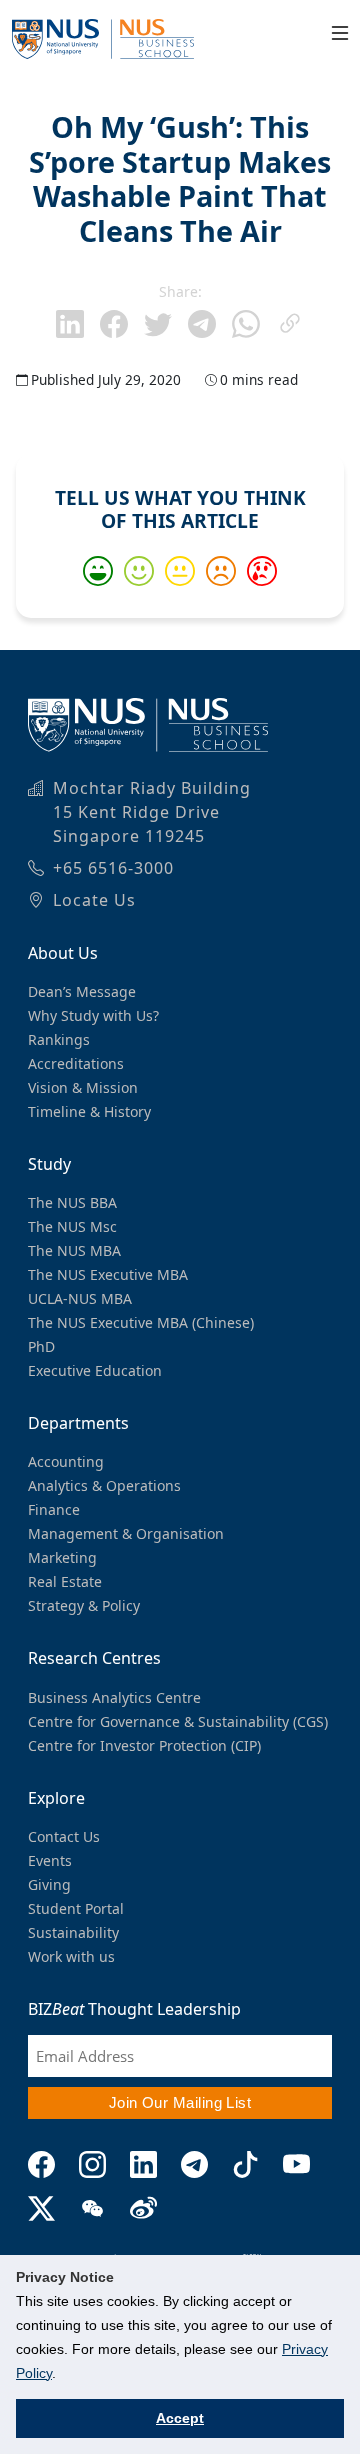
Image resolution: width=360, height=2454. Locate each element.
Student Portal (76, 1908)
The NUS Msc (72, 1226)
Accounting (66, 1461)
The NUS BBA (72, 1202)
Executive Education (95, 1370)
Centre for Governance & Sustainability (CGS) (178, 1721)
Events (50, 1860)
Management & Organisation (126, 1533)
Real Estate (65, 1581)
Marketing (62, 1557)
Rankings (59, 1039)
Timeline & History (89, 1111)
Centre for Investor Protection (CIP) (144, 1745)
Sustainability (73, 1932)
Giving (49, 1884)
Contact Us (64, 1836)
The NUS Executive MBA (108, 1274)
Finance (54, 1509)
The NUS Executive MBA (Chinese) (141, 1322)
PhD (41, 1346)
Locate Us (94, 900)
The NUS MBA (74, 1250)
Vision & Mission (83, 1087)
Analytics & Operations (104, 1485)
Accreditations (76, 1063)
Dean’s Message (82, 991)
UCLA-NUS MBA (80, 1298)
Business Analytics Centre (114, 1697)
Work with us (71, 1956)
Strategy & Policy (84, 1605)
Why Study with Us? (93, 1015)
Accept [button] (180, 2418)
